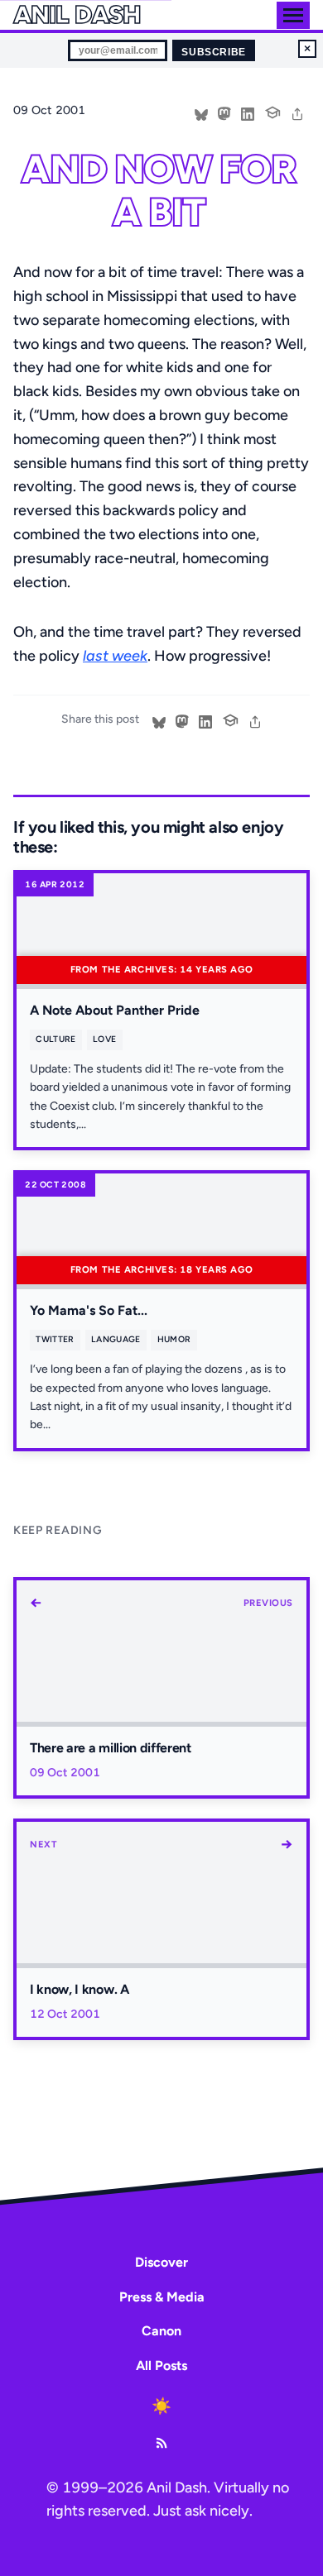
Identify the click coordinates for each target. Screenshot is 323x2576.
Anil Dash (77, 15)
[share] (297, 112)
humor (174, 1339)
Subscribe (213, 52)
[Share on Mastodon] (224, 112)
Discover (161, 2262)
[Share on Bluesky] (201, 112)
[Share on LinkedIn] (248, 112)
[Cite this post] (272, 111)
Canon (161, 2331)
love (104, 1039)
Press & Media (162, 2297)
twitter (55, 1339)
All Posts (161, 2366)
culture (55, 1039)
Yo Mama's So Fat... (89, 1310)
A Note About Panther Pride (115, 1010)
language (116, 1339)
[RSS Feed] (161, 2443)
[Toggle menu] (293, 15)
